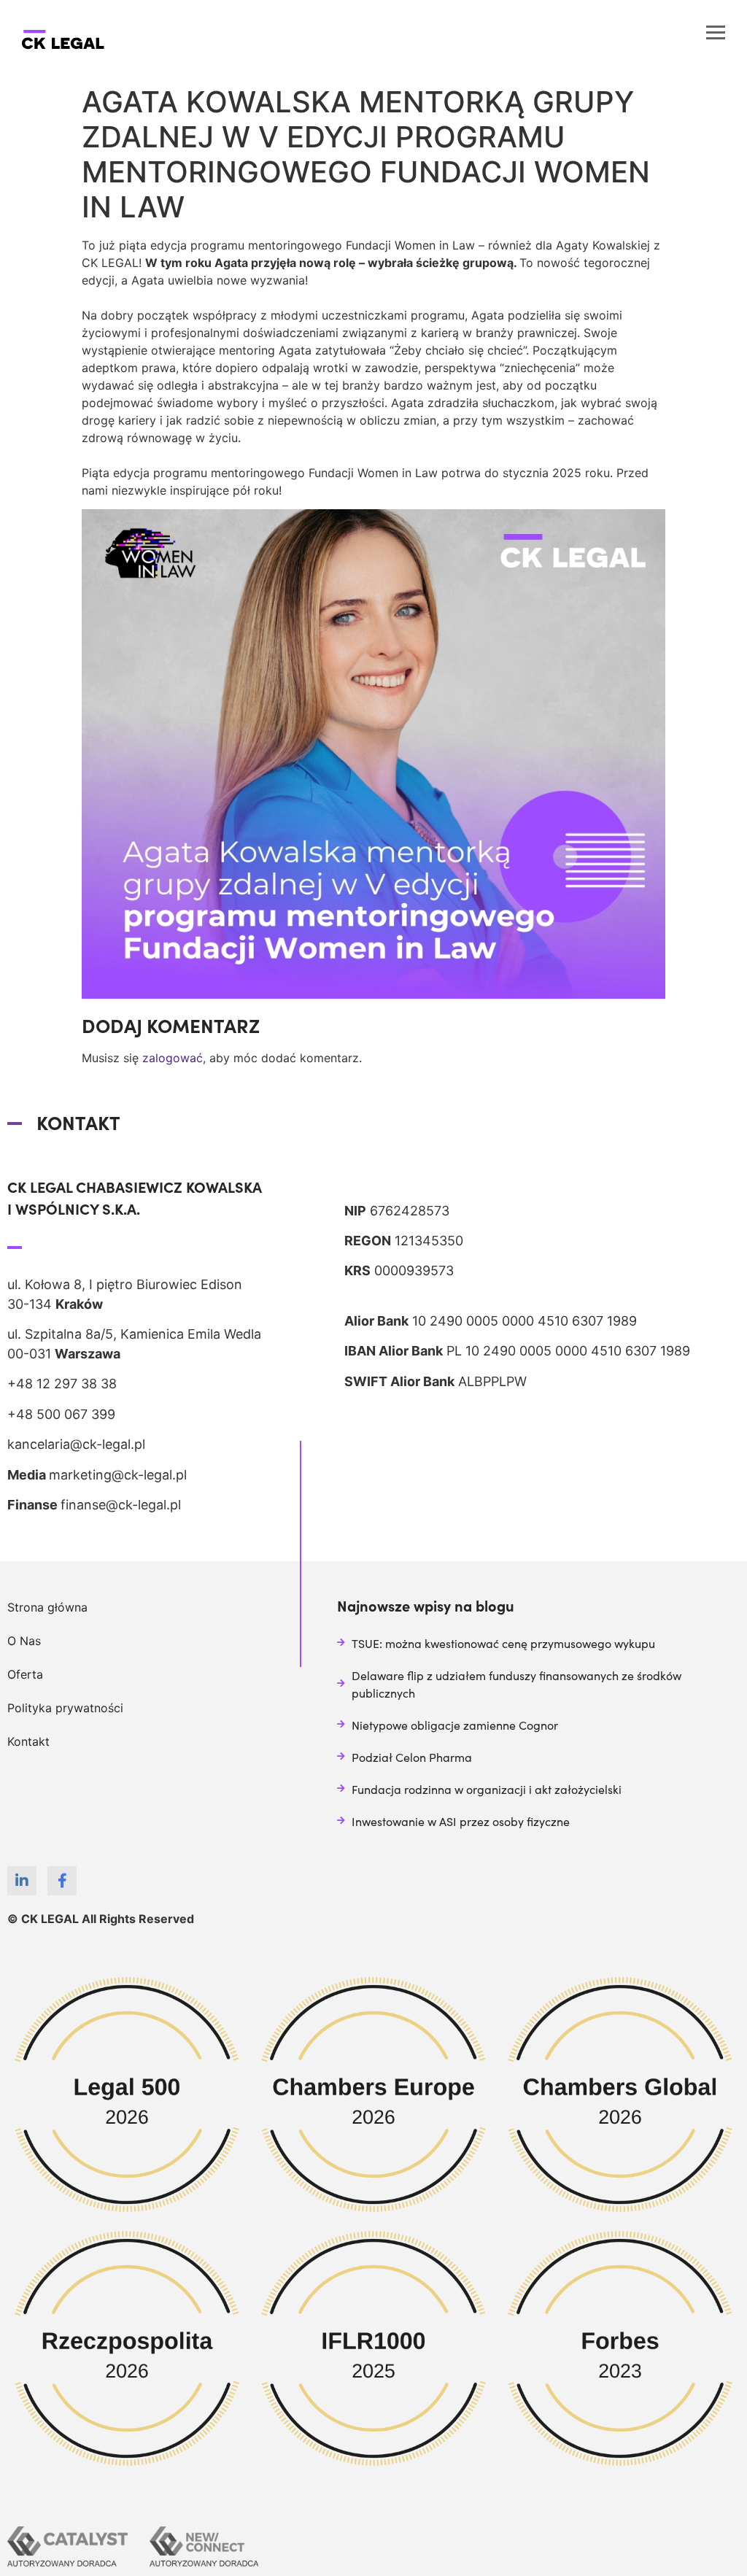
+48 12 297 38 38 (62, 1384)
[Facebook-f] (62, 1881)
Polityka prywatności (65, 1708)
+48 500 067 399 (61, 1414)
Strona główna (47, 1607)
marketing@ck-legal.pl (118, 1475)
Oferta (25, 1674)
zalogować (173, 1058)
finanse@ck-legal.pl (121, 1505)
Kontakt (28, 1741)
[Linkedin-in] (22, 1881)
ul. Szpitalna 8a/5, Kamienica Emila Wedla (134, 1334)
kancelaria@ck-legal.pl (76, 1444)
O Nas (24, 1641)
